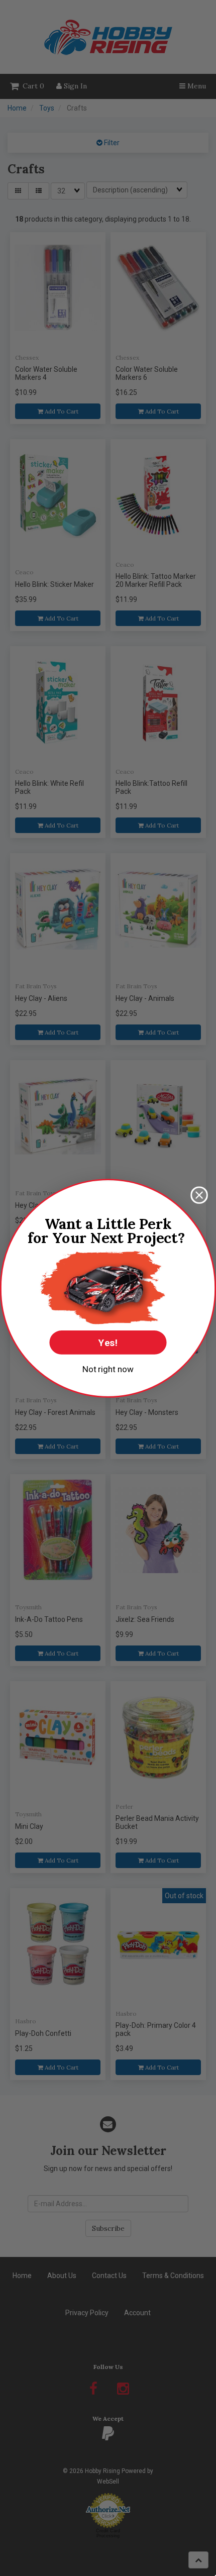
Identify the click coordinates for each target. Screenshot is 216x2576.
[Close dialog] (199, 1195)
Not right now (108, 1369)
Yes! (108, 1342)
